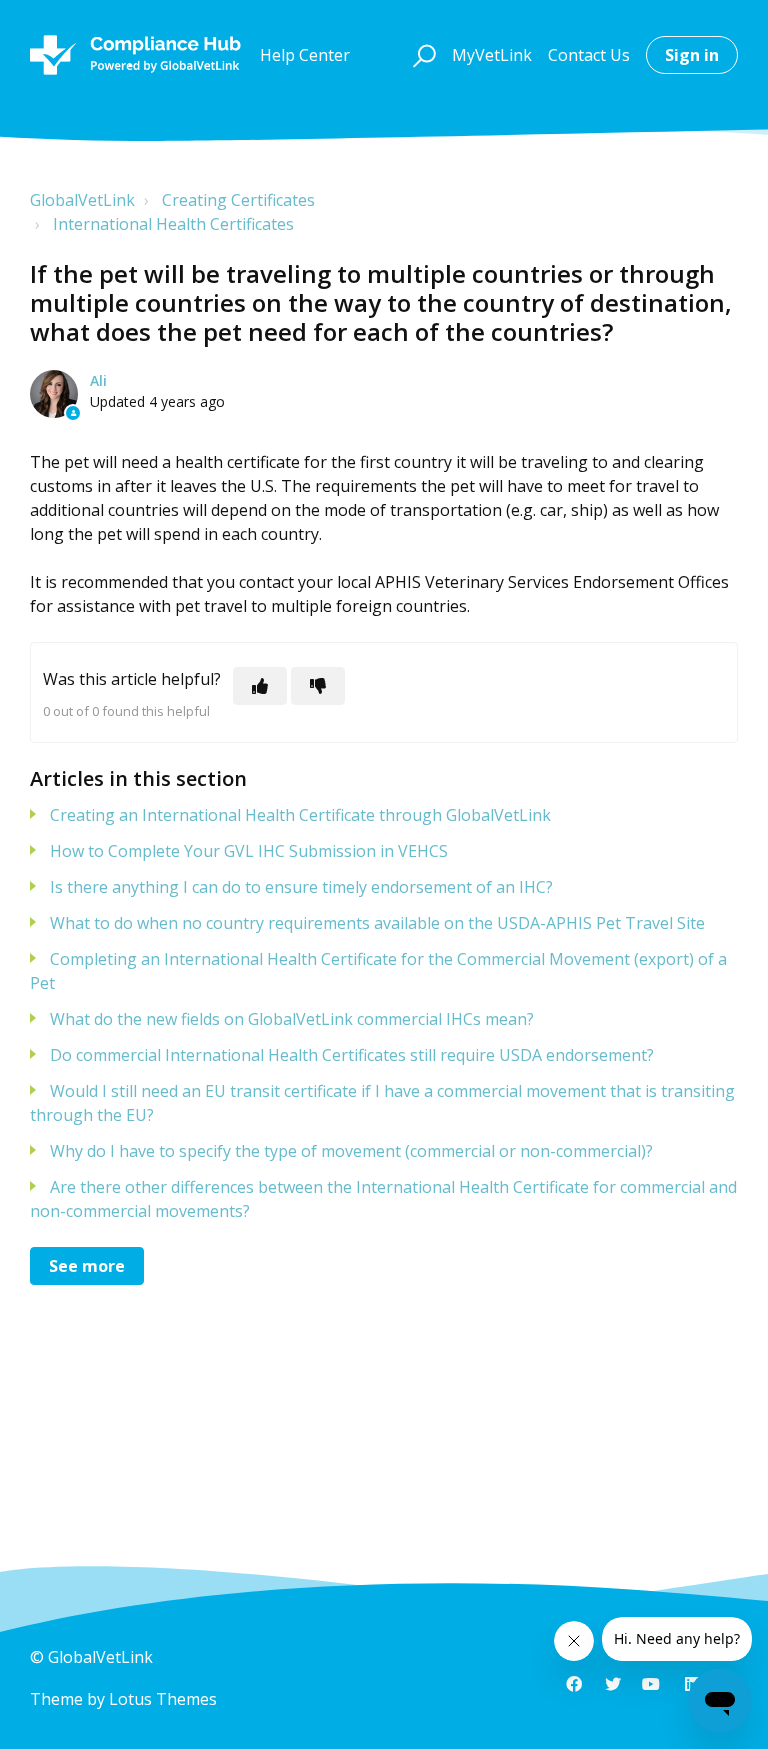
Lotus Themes (163, 1699)
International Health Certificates (173, 224)
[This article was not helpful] (318, 686)
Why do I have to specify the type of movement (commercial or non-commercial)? (351, 1151)
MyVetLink (492, 55)
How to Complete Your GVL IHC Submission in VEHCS (249, 851)
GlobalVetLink (82, 200)
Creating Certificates (238, 200)
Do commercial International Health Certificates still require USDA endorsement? (352, 1055)
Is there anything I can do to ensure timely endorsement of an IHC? (301, 887)
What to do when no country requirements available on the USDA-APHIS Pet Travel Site (377, 923)
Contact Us (589, 55)
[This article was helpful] (260, 686)
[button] (421, 55)
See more (87, 1266)
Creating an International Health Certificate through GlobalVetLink (300, 815)
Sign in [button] (692, 55)
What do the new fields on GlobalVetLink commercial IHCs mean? (292, 1019)
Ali (98, 380)
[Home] (135, 55)
